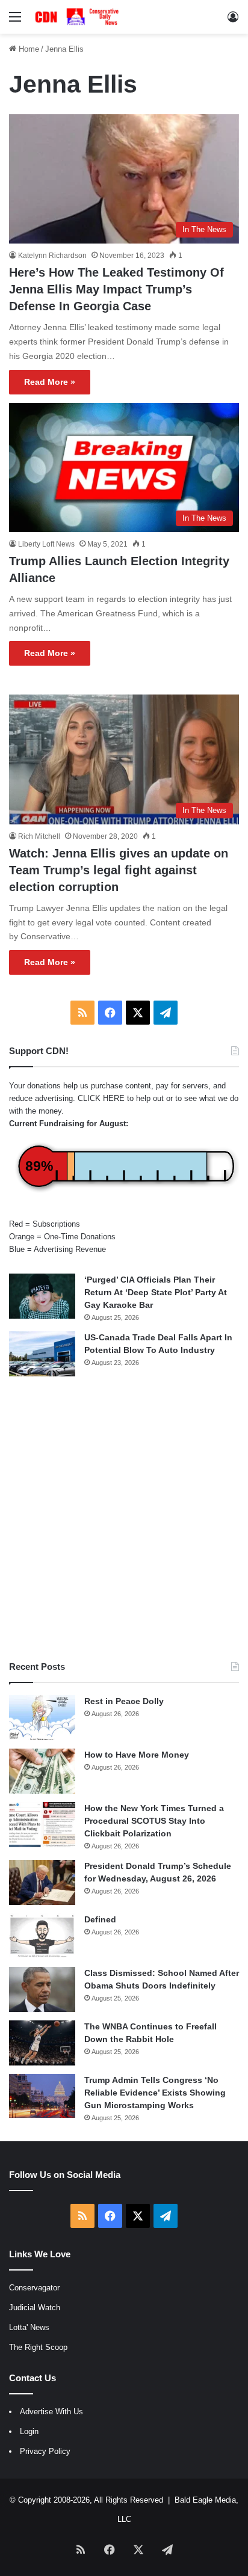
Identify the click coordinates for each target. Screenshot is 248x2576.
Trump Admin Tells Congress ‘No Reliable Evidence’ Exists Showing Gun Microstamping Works (155, 2093)
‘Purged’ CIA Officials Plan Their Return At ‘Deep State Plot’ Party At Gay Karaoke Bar (156, 1292)
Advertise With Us (51, 2412)
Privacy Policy (45, 2451)
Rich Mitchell (39, 836)
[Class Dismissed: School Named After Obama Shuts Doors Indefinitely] (42, 1989)
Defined (100, 1919)
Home (28, 49)
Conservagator (34, 2288)
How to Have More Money (137, 1755)
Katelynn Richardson (52, 256)
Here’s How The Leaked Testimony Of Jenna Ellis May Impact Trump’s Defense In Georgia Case (116, 289)
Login (29, 2431)
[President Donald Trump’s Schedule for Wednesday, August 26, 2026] (42, 1882)
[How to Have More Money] (42, 1771)
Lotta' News (29, 2327)
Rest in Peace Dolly (124, 1701)
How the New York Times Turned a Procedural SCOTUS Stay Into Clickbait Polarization (154, 1821)
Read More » (50, 382)
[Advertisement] (124, 1518)
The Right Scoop (38, 2347)
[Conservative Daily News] (78, 17)
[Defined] (42, 1936)
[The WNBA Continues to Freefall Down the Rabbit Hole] (42, 2043)
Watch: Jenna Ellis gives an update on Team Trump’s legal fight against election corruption (119, 870)
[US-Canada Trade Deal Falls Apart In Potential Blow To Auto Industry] (42, 1354)
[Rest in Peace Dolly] (42, 1718)
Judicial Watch (35, 2308)
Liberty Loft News (46, 544)
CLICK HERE (101, 1098)
